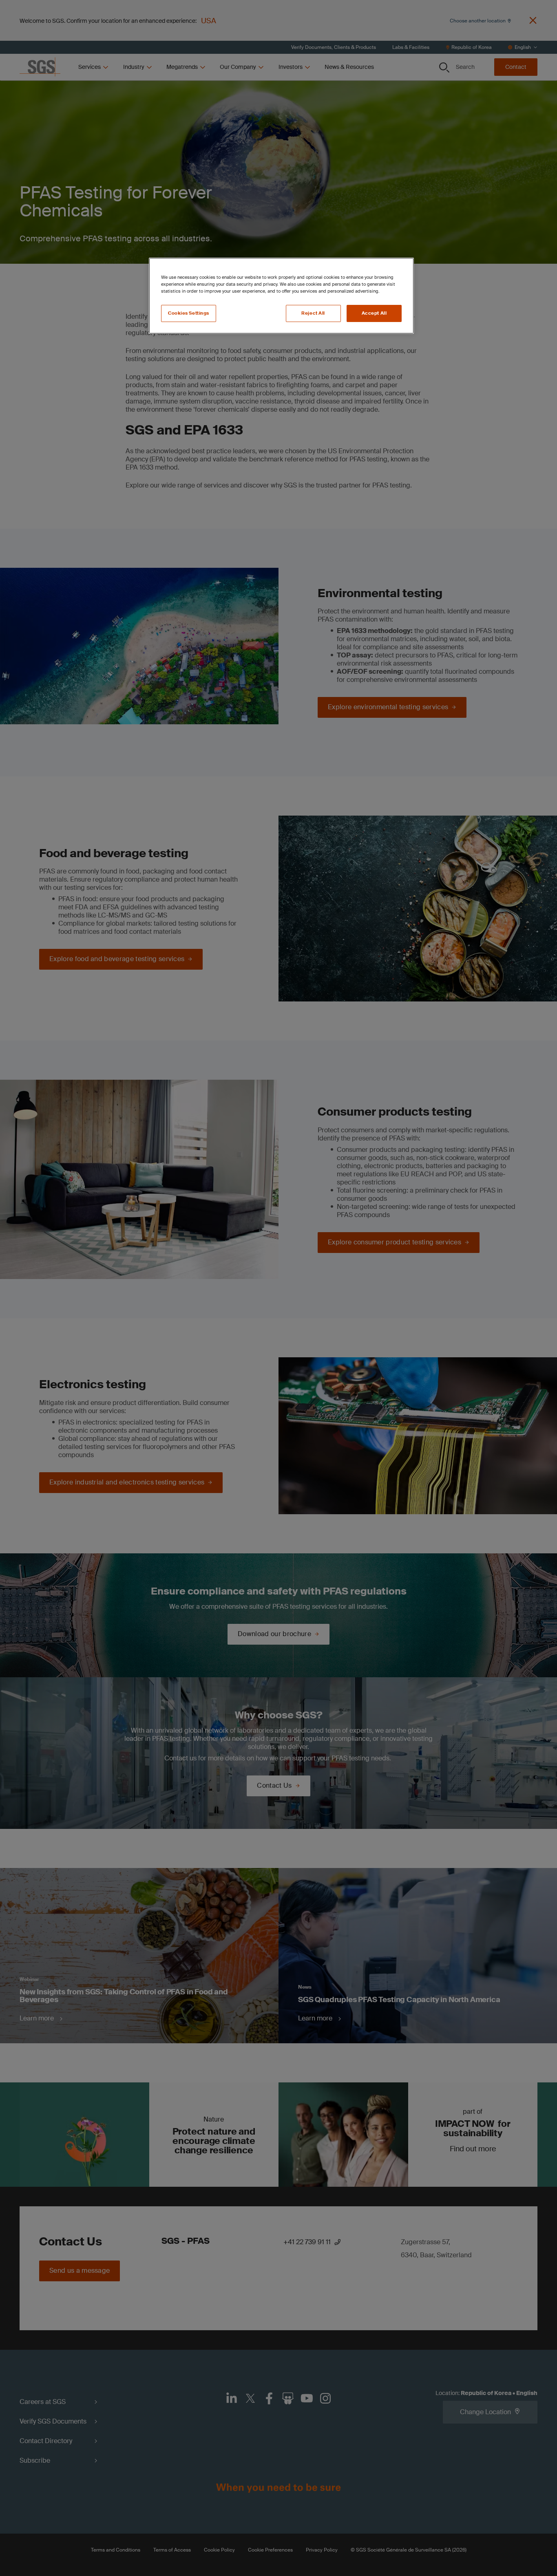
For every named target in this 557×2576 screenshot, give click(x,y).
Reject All (313, 313)
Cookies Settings (189, 313)
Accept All (374, 313)
